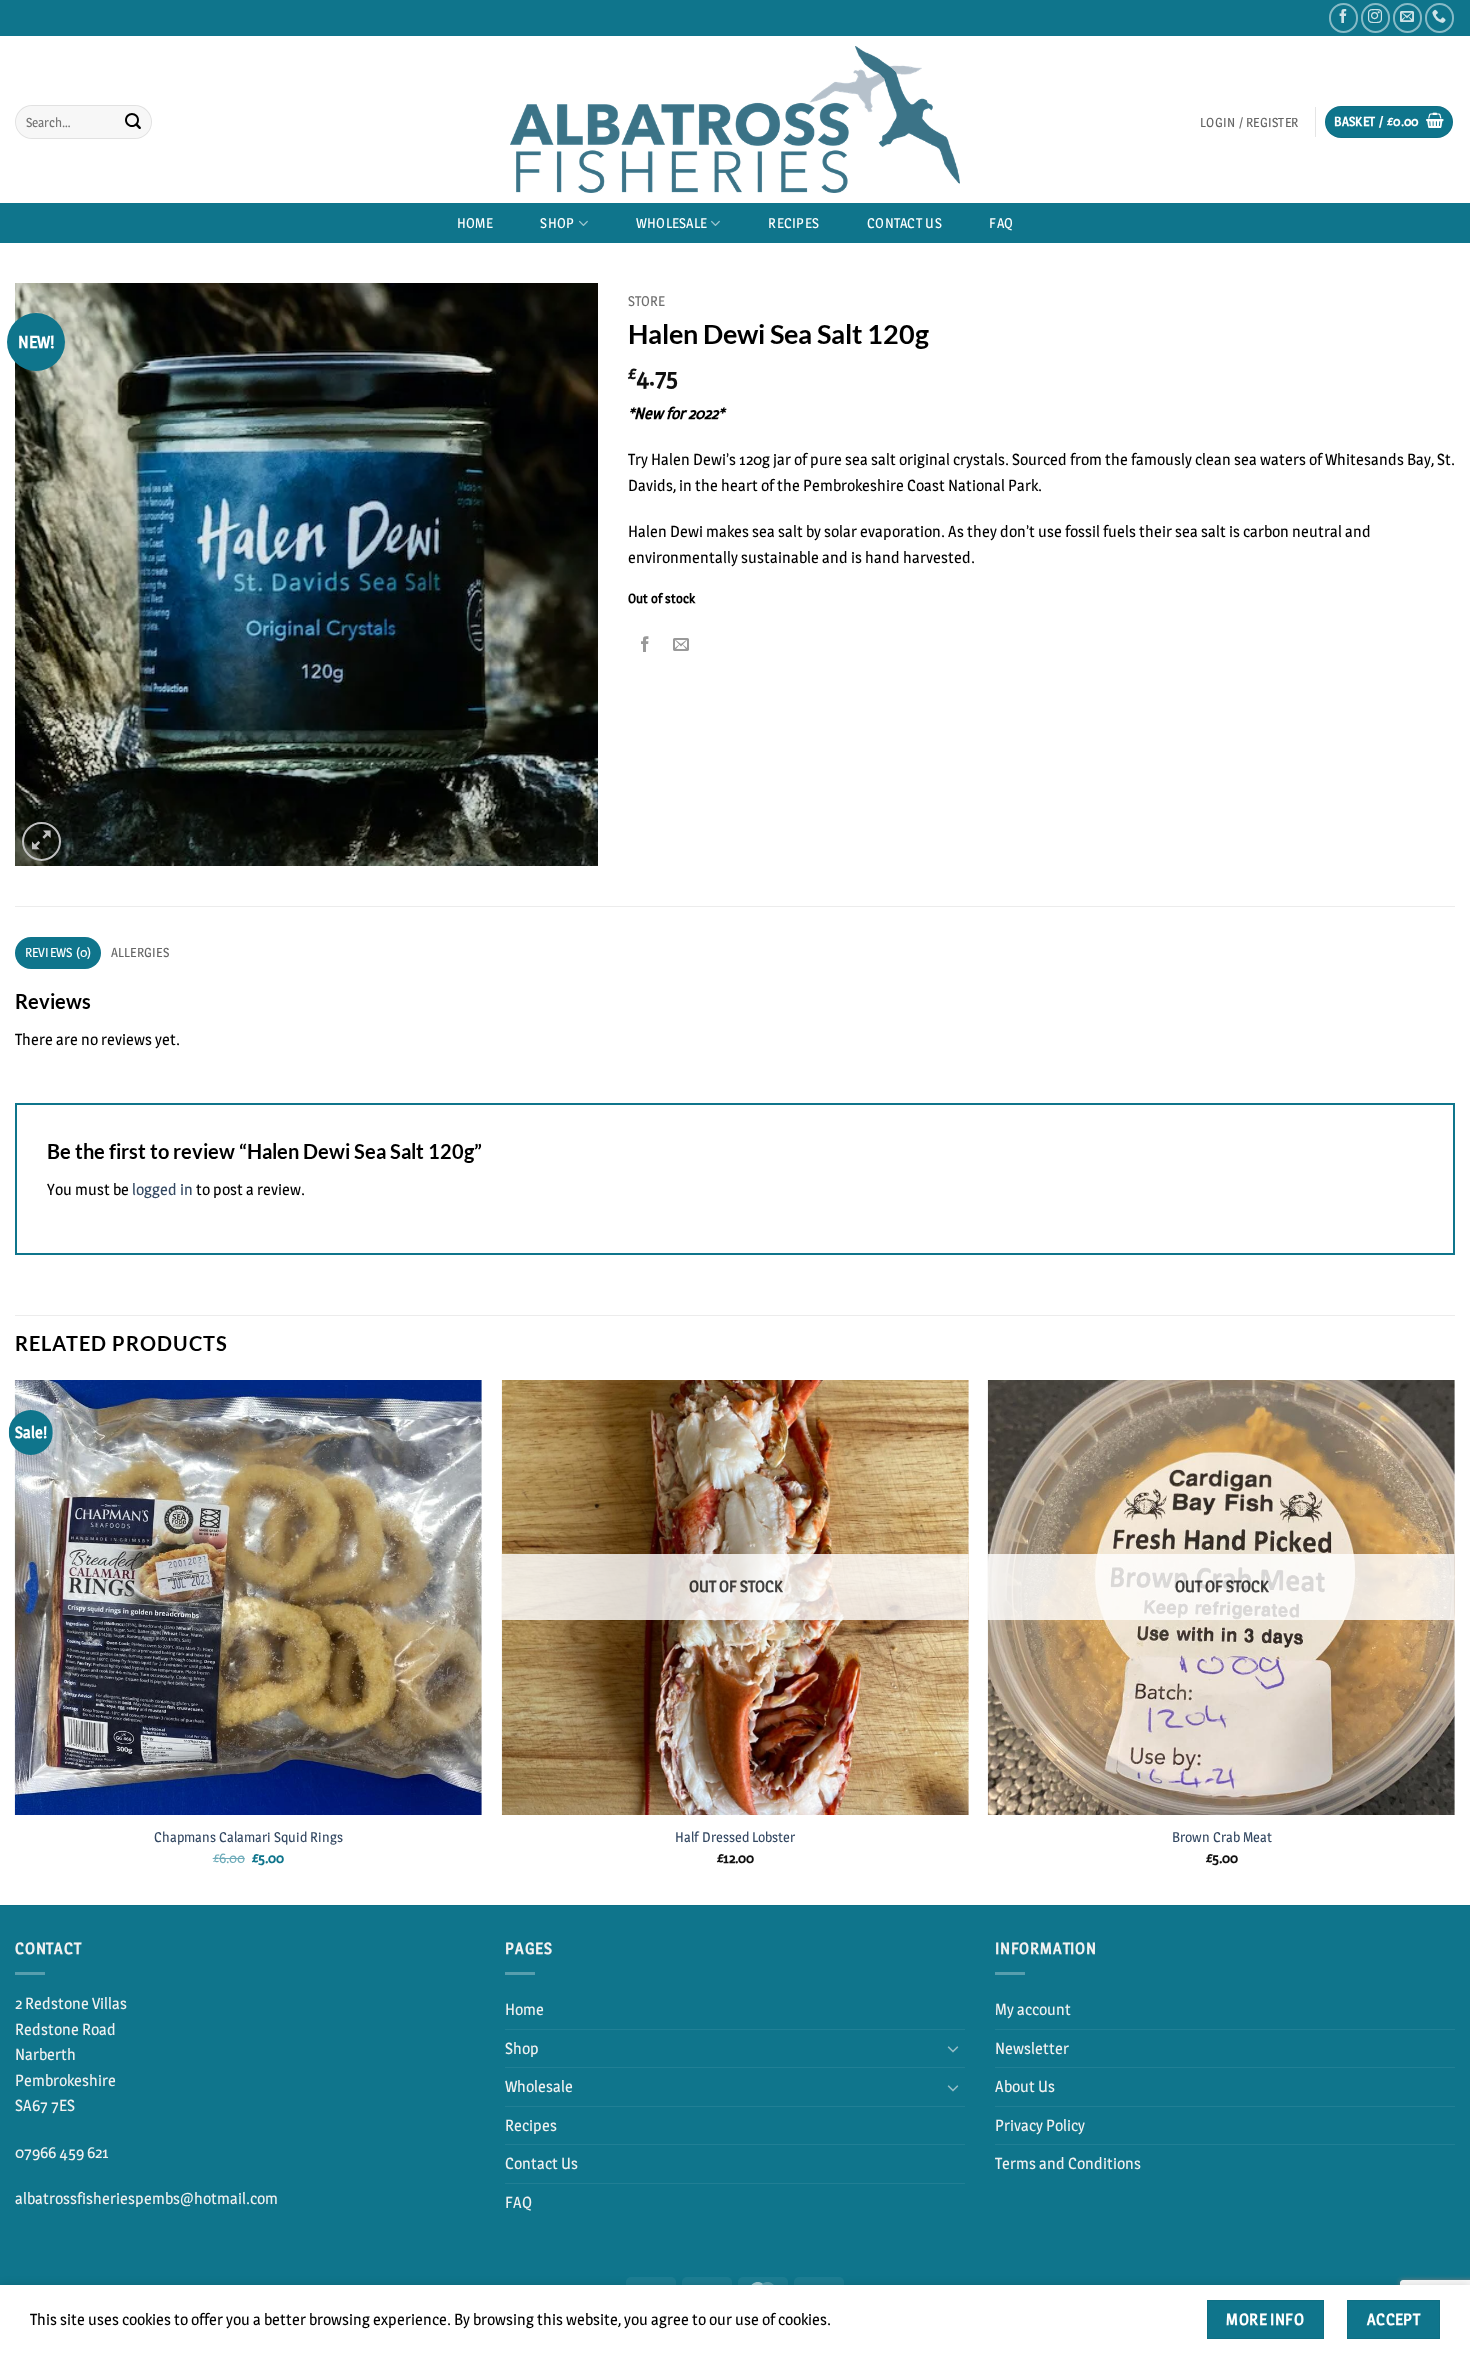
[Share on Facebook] (645, 644)
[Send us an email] (1407, 17)
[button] (1248, 122)
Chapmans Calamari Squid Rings (248, 1837)
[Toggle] (953, 2048)
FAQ (1001, 223)
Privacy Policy (1040, 2125)
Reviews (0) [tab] (58, 952)
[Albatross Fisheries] (735, 119)
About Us (1025, 2086)
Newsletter (1032, 2048)
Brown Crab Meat (1222, 1837)
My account (1033, 2009)
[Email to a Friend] (681, 644)
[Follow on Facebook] (1343, 17)
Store (646, 301)
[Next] (1454, 1640)
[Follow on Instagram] (1375, 17)
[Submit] (133, 122)
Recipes (793, 223)
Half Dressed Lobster (735, 1837)
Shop (557, 223)
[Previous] (16, 1640)
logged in (162, 1189)
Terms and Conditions (1068, 2163)
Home (475, 223)
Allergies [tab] (140, 952)
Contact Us (904, 223)
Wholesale (672, 223)
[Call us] (1439, 17)
